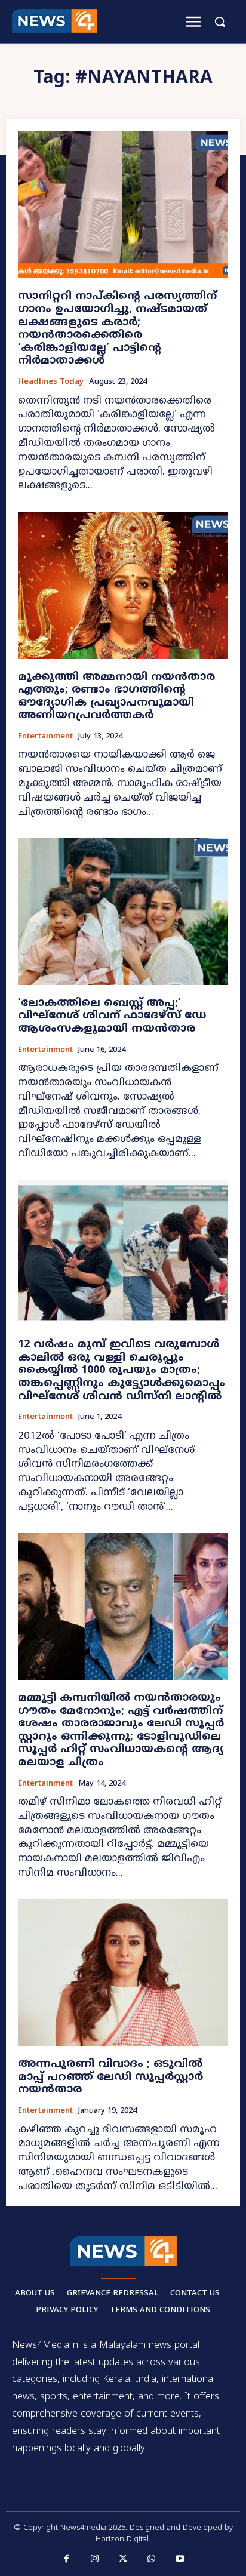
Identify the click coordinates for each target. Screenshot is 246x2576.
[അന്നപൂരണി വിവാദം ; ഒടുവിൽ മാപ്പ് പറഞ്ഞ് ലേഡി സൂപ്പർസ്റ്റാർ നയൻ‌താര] (123, 1972)
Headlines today (51, 382)
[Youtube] (180, 2559)
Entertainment (45, 737)
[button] (220, 21)
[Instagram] (95, 2559)
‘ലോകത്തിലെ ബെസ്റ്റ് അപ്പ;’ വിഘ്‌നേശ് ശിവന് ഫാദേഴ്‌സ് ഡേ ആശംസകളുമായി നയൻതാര (112, 1016)
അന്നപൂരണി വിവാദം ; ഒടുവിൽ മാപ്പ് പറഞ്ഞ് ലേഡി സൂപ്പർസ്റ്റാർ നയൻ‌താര (110, 2077)
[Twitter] (123, 2559)
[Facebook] (66, 2559)
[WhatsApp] (152, 2559)
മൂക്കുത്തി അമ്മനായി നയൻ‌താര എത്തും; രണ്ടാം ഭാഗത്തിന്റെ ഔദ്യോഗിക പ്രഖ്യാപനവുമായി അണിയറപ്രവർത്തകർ (116, 697)
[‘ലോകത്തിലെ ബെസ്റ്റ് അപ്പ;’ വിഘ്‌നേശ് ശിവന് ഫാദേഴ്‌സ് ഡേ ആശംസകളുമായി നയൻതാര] (123, 911)
